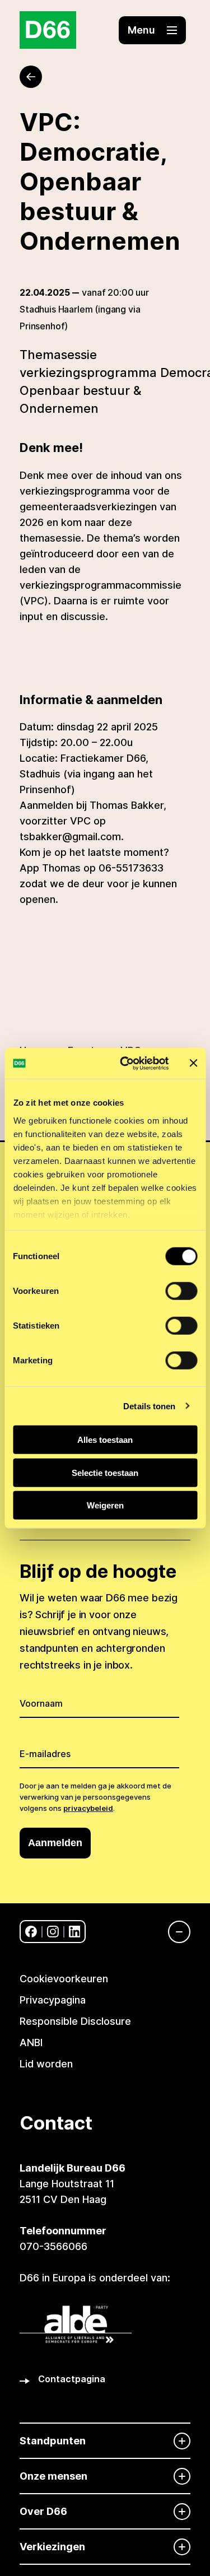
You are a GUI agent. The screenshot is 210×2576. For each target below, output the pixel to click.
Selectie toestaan (105, 1472)
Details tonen (149, 1406)
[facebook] (31, 1932)
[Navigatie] (174, 1932)
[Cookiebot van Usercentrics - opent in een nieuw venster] (125, 1063)
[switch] (181, 1291)
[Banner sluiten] (193, 1063)
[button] (152, 30)
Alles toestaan (105, 1440)
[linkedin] (75, 1932)
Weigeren (105, 1505)
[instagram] (53, 1932)
